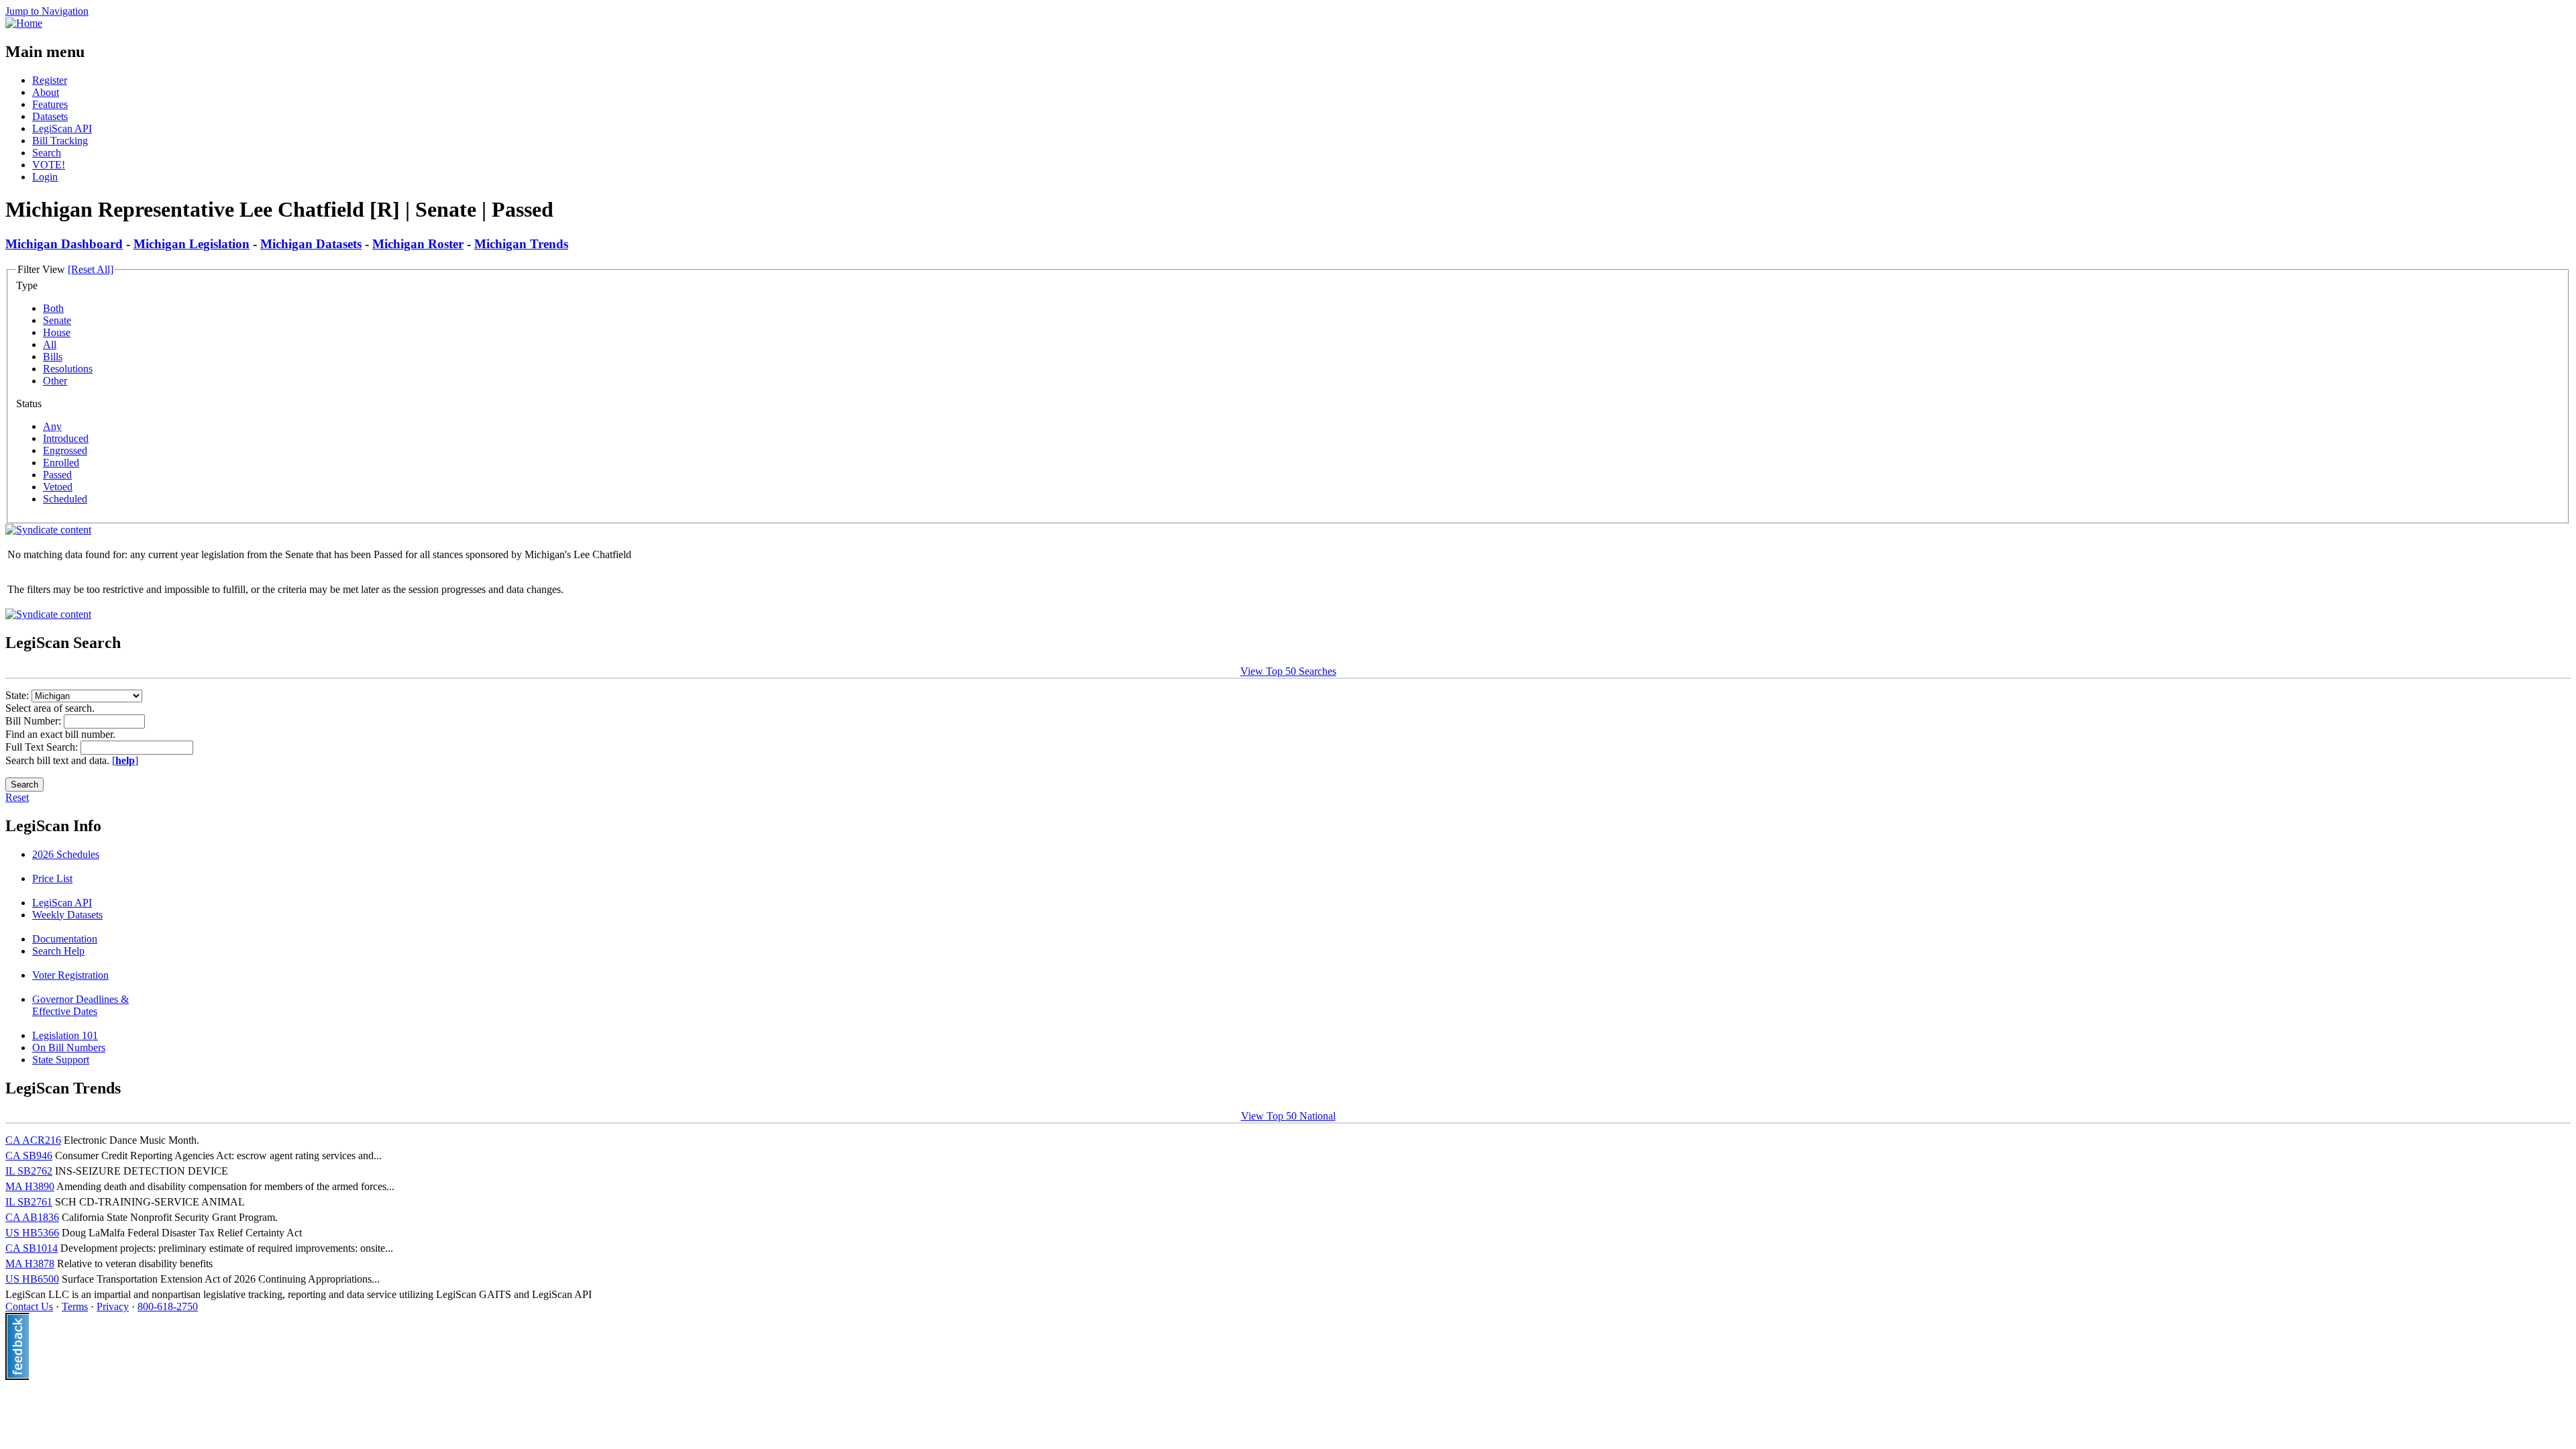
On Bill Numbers (69, 1048)
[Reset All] (91, 269)
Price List (52, 878)
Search (47, 153)
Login (45, 177)
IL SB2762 (29, 1171)
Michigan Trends (521, 244)
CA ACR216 (33, 1140)
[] (125, 760)
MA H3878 (30, 1264)
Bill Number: (35, 721)
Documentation (65, 939)
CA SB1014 (32, 1248)
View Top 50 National (1288, 1116)
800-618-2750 (168, 1306)
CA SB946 (29, 1156)
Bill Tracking (60, 141)
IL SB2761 (29, 1202)
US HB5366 (32, 1233)
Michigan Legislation (192, 244)
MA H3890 (30, 1186)
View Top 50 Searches (1288, 671)
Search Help (58, 951)
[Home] (24, 23)
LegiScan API (62, 128)
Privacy (113, 1306)
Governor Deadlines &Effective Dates (80, 1005)
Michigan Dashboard (64, 244)
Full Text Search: (43, 747)
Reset (17, 797)
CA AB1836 (32, 1217)
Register (50, 80)
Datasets (50, 116)
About (46, 92)
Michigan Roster (418, 244)
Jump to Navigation (47, 11)
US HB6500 (32, 1279)
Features (50, 104)
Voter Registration (70, 975)
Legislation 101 (65, 1035)
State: (18, 695)
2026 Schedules (66, 854)
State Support (61, 1060)
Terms (75, 1306)
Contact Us (29, 1306)
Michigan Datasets (311, 244)
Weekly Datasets (67, 915)
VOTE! (49, 165)
